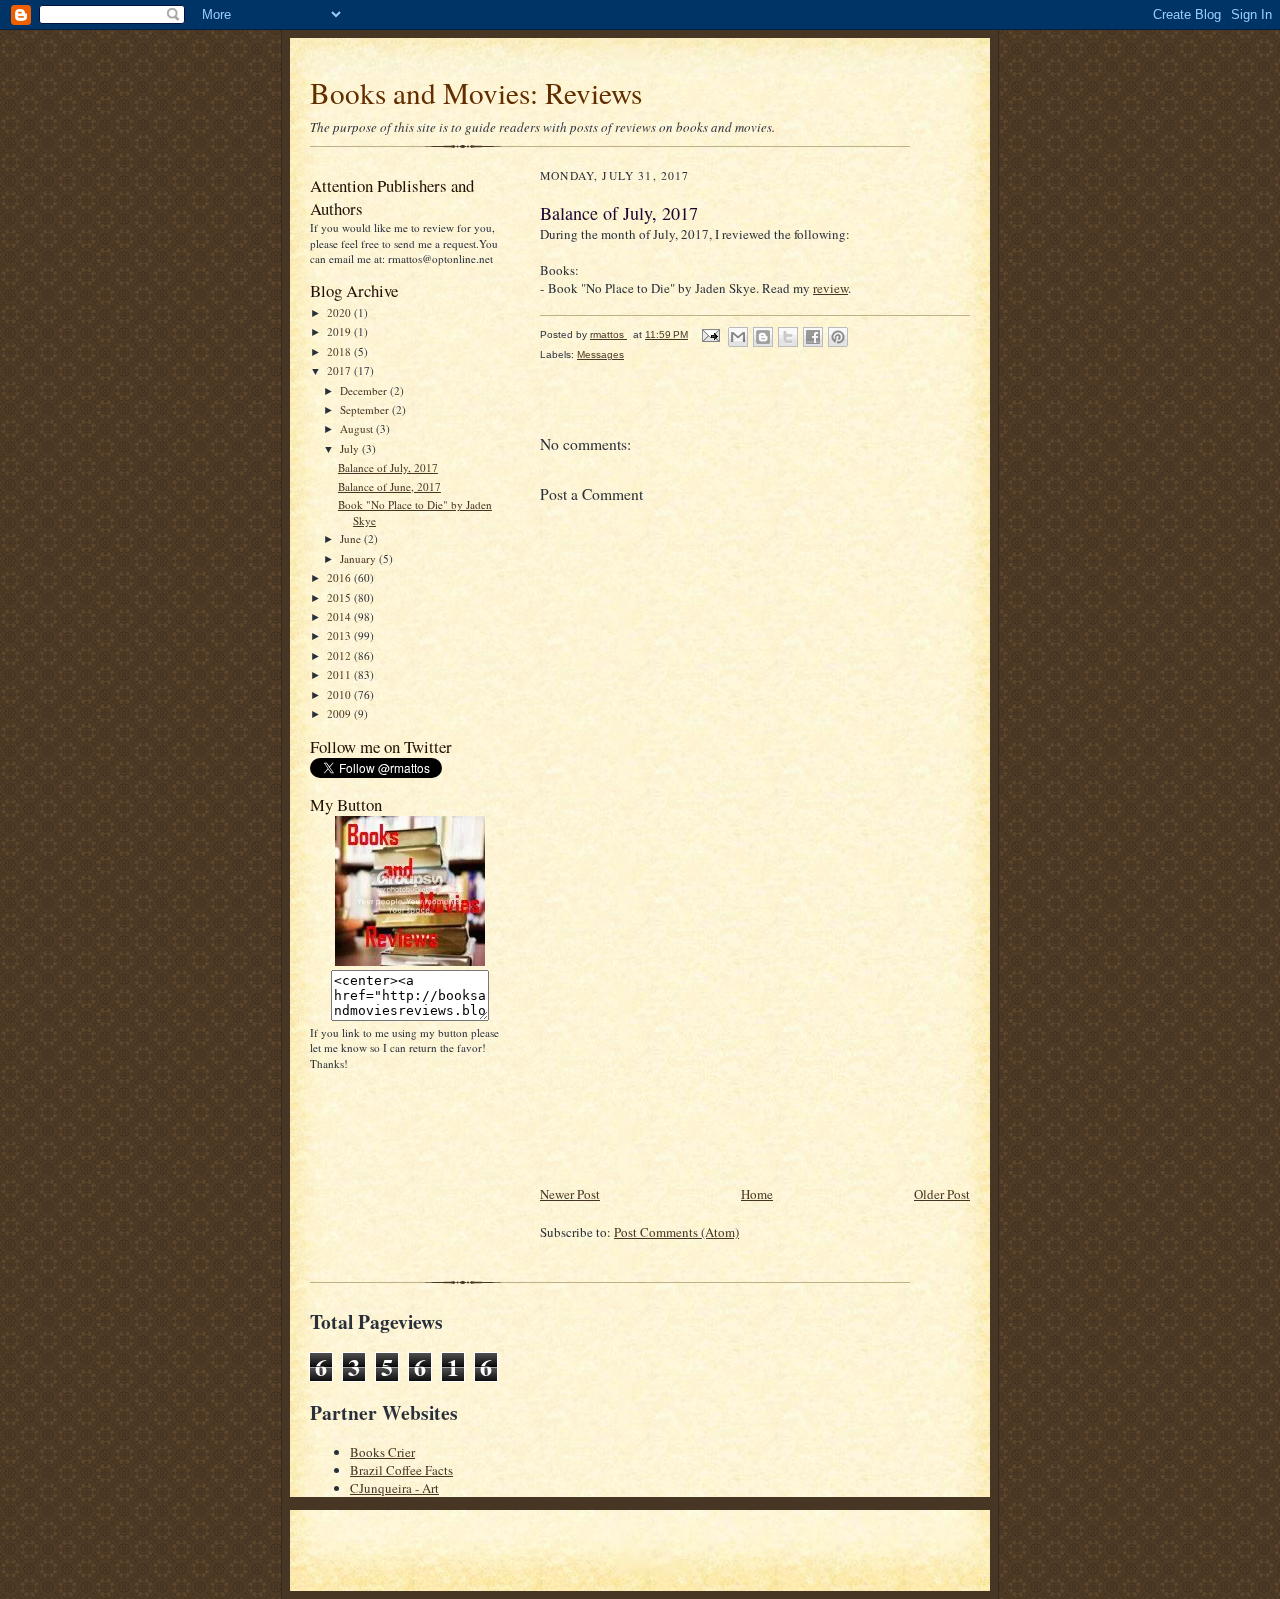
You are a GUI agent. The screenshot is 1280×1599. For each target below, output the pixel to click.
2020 (340, 312)
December (365, 390)
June (352, 538)
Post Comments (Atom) (676, 1232)
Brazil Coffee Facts (401, 1470)
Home (757, 1194)
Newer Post (570, 1194)
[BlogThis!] (763, 337)
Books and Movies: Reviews (476, 92)
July (351, 448)
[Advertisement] (690, 1043)
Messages (600, 354)
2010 (340, 694)
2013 (340, 635)
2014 (340, 616)
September (366, 409)
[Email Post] (710, 334)
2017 (340, 370)
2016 (340, 577)
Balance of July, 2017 (388, 467)
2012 (340, 655)
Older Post (942, 1194)
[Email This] (738, 337)
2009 (340, 713)
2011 (340, 674)
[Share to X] (788, 337)
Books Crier (382, 1452)
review (830, 288)
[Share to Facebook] (813, 337)
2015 (340, 597)
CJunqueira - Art (394, 1488)
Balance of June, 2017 (389, 486)
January (359, 558)
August (358, 428)
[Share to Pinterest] (838, 337)
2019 (340, 331)
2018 (340, 351)
